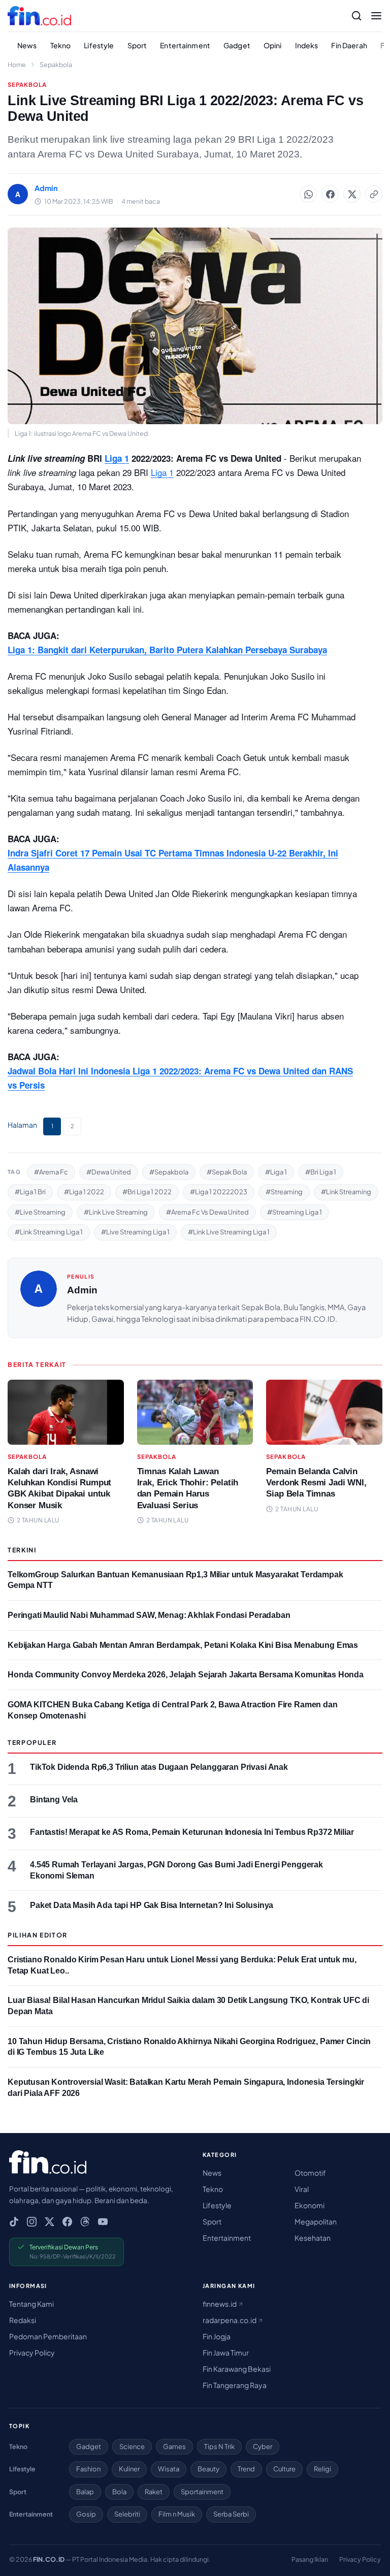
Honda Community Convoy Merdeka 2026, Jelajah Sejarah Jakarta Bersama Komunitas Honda (186, 1675)
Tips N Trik (219, 2446)
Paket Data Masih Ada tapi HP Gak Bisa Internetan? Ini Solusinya (152, 1905)
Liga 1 (162, 472)
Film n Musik (177, 2514)
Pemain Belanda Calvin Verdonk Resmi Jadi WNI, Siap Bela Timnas (316, 1483)
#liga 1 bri (30, 1192)
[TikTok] (14, 2222)
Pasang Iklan (310, 2559)
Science (132, 2446)
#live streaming (40, 1212)
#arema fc (51, 1172)
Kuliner (129, 2469)
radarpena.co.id (230, 2320)
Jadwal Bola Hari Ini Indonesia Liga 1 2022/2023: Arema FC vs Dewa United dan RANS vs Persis (180, 1078)
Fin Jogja (217, 2336)
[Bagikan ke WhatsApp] (308, 194)
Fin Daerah (349, 45)
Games (174, 2446)
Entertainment (185, 45)
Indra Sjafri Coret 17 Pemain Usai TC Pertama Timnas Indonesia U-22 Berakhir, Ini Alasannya (173, 860)
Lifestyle (99, 45)
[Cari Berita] (356, 16)
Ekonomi (310, 2205)
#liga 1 (276, 1172)
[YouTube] (103, 2222)
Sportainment (202, 2492)
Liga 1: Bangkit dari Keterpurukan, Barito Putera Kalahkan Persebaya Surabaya (167, 650)
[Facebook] (67, 2222)
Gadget (237, 45)
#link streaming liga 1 (49, 1232)
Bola (119, 2492)
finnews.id (220, 2304)
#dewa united (109, 1172)
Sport (137, 45)
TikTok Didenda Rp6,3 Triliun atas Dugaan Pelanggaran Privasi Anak (159, 1767)
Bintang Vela (54, 1800)
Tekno (61, 45)
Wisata (169, 2469)
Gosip (86, 2514)
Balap (85, 2492)
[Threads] (85, 2222)
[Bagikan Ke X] (352, 194)
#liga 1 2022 (84, 1192)
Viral (302, 2189)
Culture (284, 2469)
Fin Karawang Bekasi (237, 2369)
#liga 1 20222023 (219, 1192)
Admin (82, 1290)
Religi (322, 2469)
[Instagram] (32, 2222)
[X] (50, 2222)
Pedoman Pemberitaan (48, 2336)
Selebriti (127, 2514)
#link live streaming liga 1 (229, 1232)
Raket (154, 2492)
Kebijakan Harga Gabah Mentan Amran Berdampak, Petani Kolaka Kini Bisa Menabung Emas (183, 1645)
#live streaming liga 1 (135, 1232)
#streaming (284, 1192)
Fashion (88, 2469)
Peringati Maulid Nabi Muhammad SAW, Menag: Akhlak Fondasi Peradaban (149, 1615)
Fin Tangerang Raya (235, 2385)
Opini (273, 45)
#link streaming (346, 1192)
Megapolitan (316, 2221)
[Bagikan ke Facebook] (330, 194)
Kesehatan (313, 2238)
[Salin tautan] (374, 194)
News (27, 45)
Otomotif (310, 2173)
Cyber (263, 2446)
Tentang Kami (31, 2304)
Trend (246, 2469)
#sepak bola (227, 1172)
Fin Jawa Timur (226, 2352)
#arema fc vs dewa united (207, 1212)
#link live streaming (116, 1212)
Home (17, 65)
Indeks (307, 45)
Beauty (208, 2469)
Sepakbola (56, 65)
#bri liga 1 (321, 1172)
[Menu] (376, 16)
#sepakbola (169, 1172)
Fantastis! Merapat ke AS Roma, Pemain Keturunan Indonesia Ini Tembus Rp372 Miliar (192, 1832)
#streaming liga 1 (295, 1212)
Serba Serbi (231, 2514)
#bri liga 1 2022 (147, 1192)
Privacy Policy (32, 2352)
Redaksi (23, 2320)
